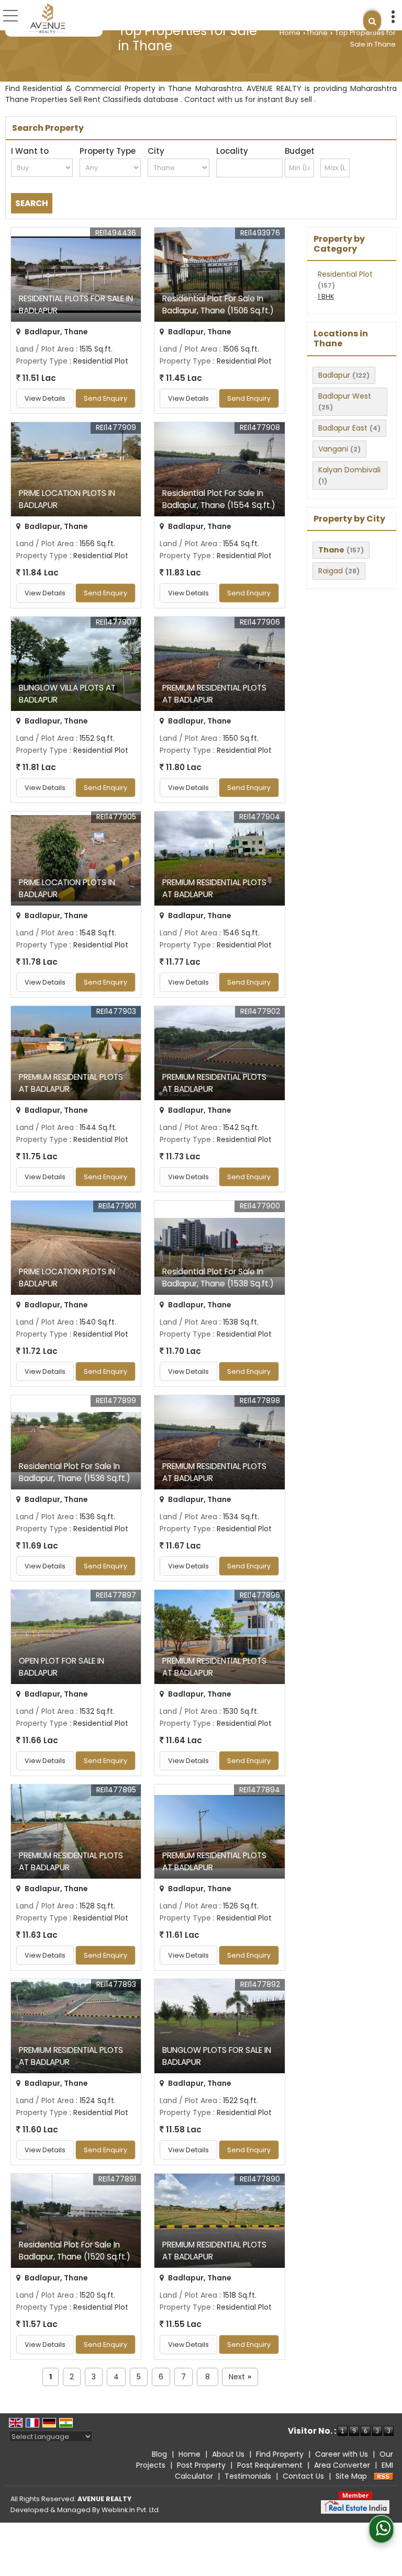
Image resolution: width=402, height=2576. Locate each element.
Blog (159, 2454)
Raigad (331, 571)
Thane (317, 33)
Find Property (280, 2454)
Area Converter (342, 2465)
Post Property (201, 2465)
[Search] (372, 21)
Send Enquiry (105, 398)
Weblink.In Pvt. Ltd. (131, 2510)
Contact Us (303, 2476)
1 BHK (326, 296)
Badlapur (334, 375)
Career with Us (342, 2454)
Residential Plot (345, 274)
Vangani (333, 449)
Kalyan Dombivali (349, 470)
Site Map (351, 2476)
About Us (228, 2454)
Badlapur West (345, 396)
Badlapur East (343, 428)
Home (290, 33)
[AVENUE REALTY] (48, 18)
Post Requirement (270, 2465)
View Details (45, 398)
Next (240, 2377)
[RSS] (384, 2476)
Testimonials (248, 2476)
